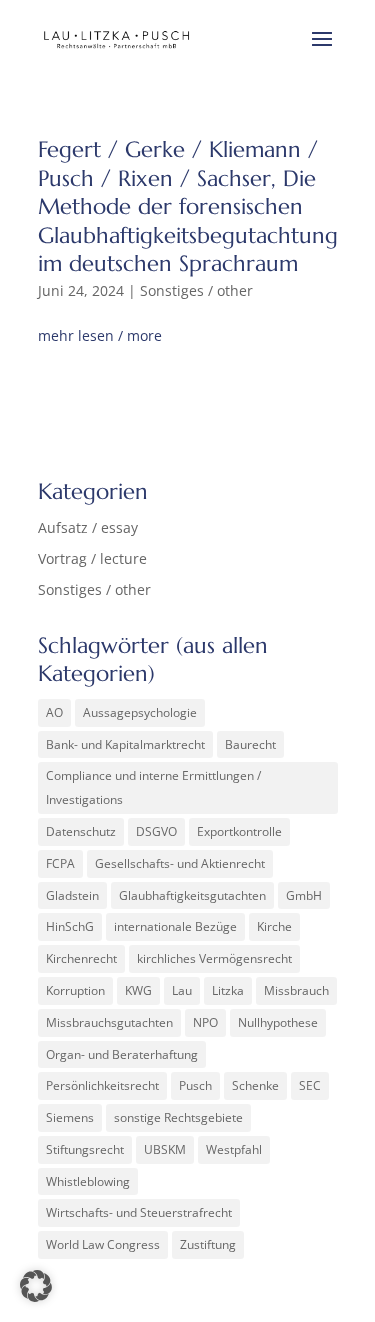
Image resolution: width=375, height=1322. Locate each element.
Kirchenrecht (81, 958)
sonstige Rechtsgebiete (178, 1117)
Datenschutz (81, 831)
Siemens (70, 1117)
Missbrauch (296, 990)
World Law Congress (103, 1244)
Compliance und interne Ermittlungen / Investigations (153, 787)
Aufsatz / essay (88, 527)
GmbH (304, 895)
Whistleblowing (88, 1181)
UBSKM (165, 1149)
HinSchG (70, 926)
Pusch (195, 1085)
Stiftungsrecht (85, 1149)
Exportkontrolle (239, 831)
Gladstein (72, 895)
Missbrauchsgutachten (109, 1022)
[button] (36, 1286)
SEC (310, 1085)
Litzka (228, 990)
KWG (138, 990)
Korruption (75, 990)
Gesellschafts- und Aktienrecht (180, 863)
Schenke (255, 1085)
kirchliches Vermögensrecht (214, 958)
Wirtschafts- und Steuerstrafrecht (139, 1212)
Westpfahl (234, 1149)
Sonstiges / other (196, 290)
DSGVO (156, 831)
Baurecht (250, 744)
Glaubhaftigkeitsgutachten (192, 895)
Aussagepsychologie (140, 712)
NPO (205, 1022)
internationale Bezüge (175, 926)
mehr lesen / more (100, 335)
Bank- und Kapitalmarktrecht (125, 744)
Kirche (274, 926)
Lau (182, 990)
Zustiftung (208, 1244)
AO (54, 712)
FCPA (60, 863)
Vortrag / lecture (92, 558)
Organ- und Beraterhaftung (122, 1054)
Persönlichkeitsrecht (102, 1085)
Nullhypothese (278, 1022)
